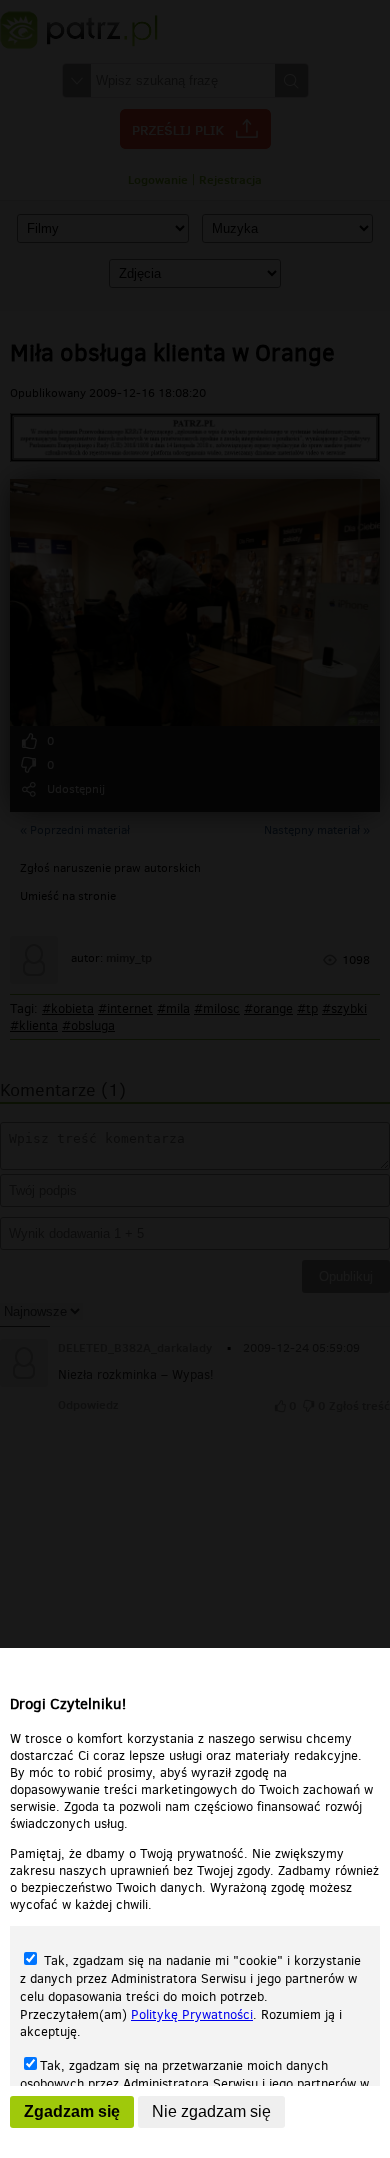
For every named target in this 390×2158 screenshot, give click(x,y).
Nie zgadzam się (211, 2111)
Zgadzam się (72, 2111)
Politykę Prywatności (192, 2014)
